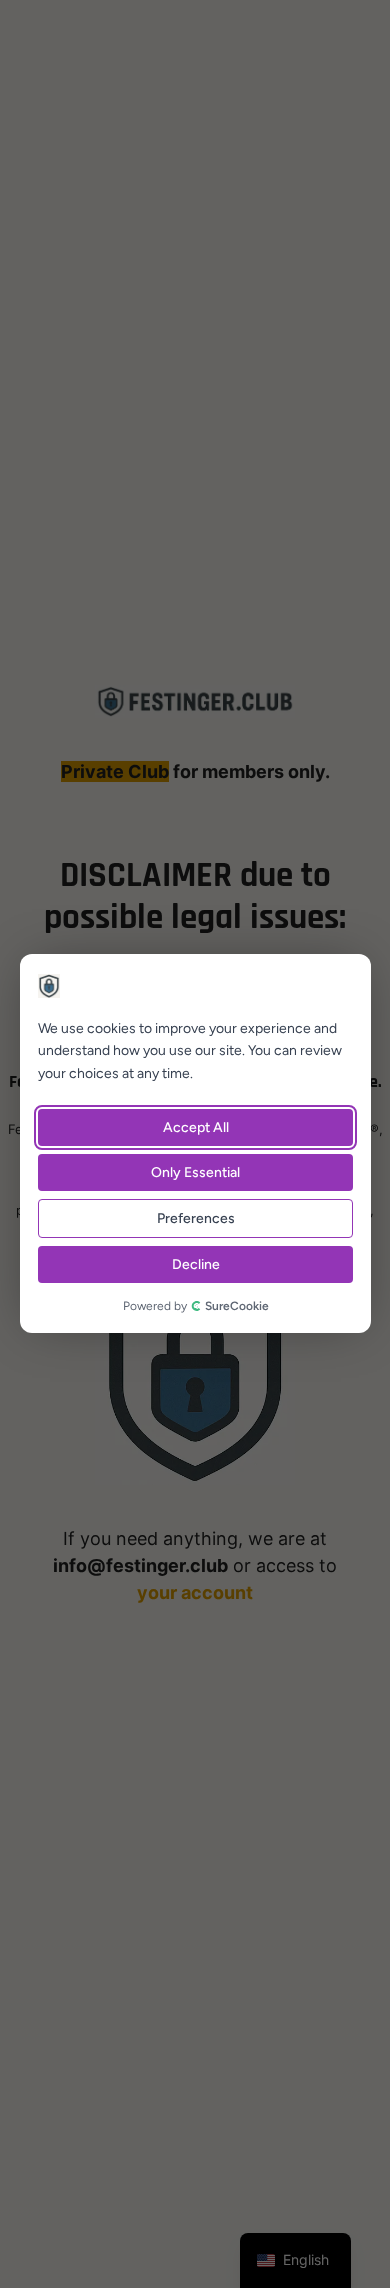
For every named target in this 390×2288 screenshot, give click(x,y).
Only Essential (195, 1173)
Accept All (195, 1128)
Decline (195, 1265)
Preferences (195, 1219)
